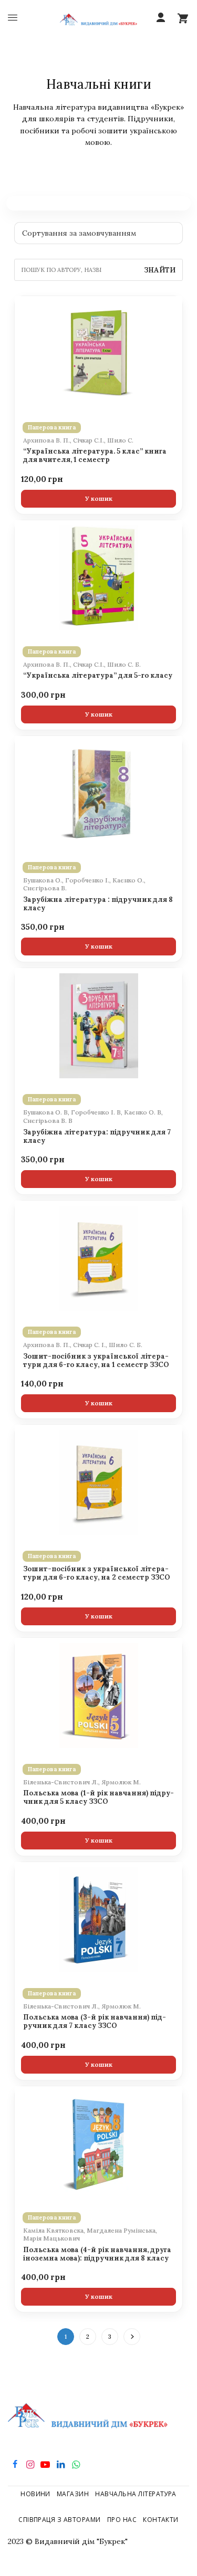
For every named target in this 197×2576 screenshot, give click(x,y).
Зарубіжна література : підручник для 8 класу (98, 904)
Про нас (122, 2520)
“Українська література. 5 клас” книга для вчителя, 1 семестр (95, 456)
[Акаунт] (161, 18)
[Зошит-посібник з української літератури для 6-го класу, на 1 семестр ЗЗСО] (98, 1258)
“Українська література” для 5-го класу (98, 676)
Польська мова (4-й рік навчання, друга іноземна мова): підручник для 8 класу (97, 2254)
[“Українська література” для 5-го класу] (98, 578)
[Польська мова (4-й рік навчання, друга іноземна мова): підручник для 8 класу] (98, 2144)
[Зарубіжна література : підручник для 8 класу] (98, 794)
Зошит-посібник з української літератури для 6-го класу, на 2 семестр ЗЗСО (97, 1573)
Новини (35, 2494)
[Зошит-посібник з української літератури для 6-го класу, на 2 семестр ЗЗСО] (98, 1482)
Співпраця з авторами (60, 2520)
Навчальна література (136, 2494)
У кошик (99, 498)
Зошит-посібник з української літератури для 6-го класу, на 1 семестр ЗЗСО (96, 1361)
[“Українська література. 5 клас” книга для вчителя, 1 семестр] (98, 354)
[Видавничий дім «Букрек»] (98, 18)
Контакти (161, 2520)
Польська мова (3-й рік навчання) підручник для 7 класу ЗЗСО (95, 2022)
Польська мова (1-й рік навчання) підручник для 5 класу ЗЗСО (98, 1797)
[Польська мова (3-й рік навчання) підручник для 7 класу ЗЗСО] (98, 1920)
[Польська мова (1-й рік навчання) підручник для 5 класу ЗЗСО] (98, 1696)
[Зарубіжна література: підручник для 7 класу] (98, 1026)
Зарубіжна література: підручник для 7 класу (97, 1137)
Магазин (73, 2494)
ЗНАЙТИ (160, 270)
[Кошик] (183, 18)
